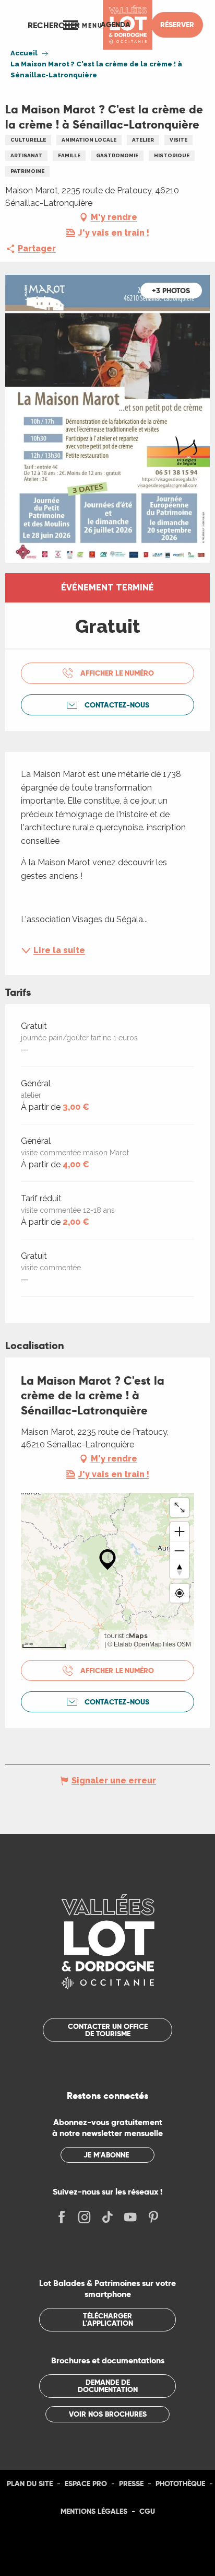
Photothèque (180, 2484)
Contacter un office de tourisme (108, 2030)
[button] (54, 25)
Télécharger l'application (108, 2319)
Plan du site (30, 2484)
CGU (147, 2511)
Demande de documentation (108, 2386)
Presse (131, 2484)
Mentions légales (94, 2511)
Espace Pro (86, 2484)
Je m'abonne (106, 2155)
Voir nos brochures (108, 2414)
